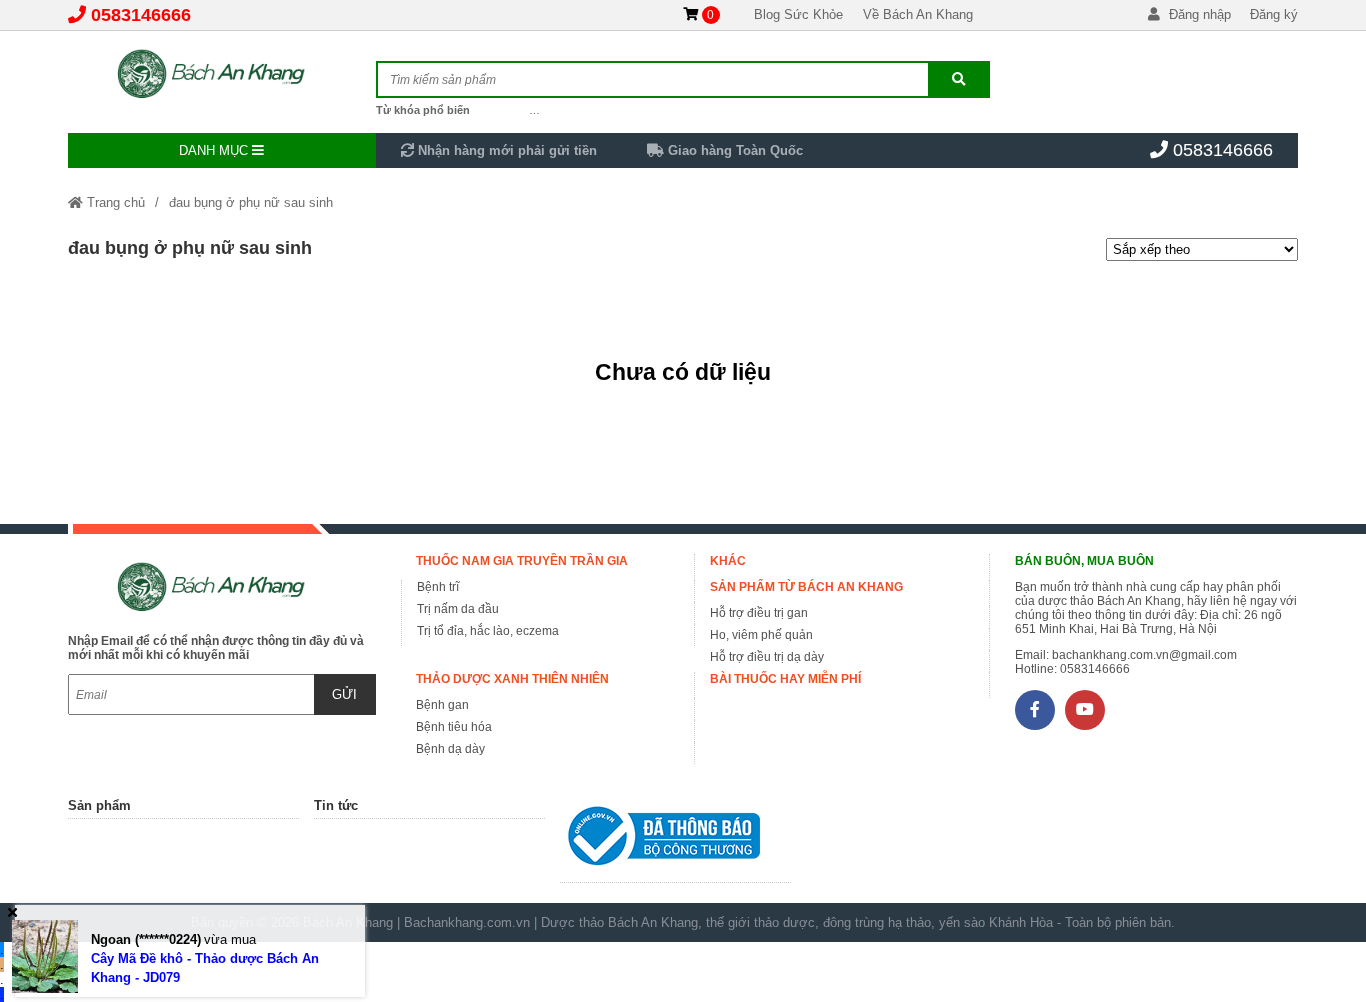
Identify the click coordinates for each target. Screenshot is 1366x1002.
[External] (675, 840)
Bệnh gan (442, 705)
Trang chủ (114, 202)
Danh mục (215, 150)
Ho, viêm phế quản (761, 635)
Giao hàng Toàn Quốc (733, 150)
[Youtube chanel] (1085, 710)
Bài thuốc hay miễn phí (785, 679)
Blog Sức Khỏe (798, 14)
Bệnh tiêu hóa (454, 727)
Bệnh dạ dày (450, 749)
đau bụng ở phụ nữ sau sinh (251, 202)
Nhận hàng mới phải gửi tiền (505, 150)
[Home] (221, 75)
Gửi (344, 694)
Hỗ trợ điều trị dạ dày (767, 657)
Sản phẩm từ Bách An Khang (806, 587)
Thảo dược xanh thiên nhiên (512, 679)
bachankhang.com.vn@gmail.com (1144, 655)
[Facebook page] (1035, 710)
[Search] (958, 79)
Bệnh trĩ (438, 587)
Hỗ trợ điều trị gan (759, 613)
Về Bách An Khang (918, 14)
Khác (728, 561)
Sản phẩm (99, 805)
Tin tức (336, 805)
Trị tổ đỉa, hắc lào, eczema (488, 631)
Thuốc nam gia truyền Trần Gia (522, 561)
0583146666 (141, 15)
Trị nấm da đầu (458, 609)
